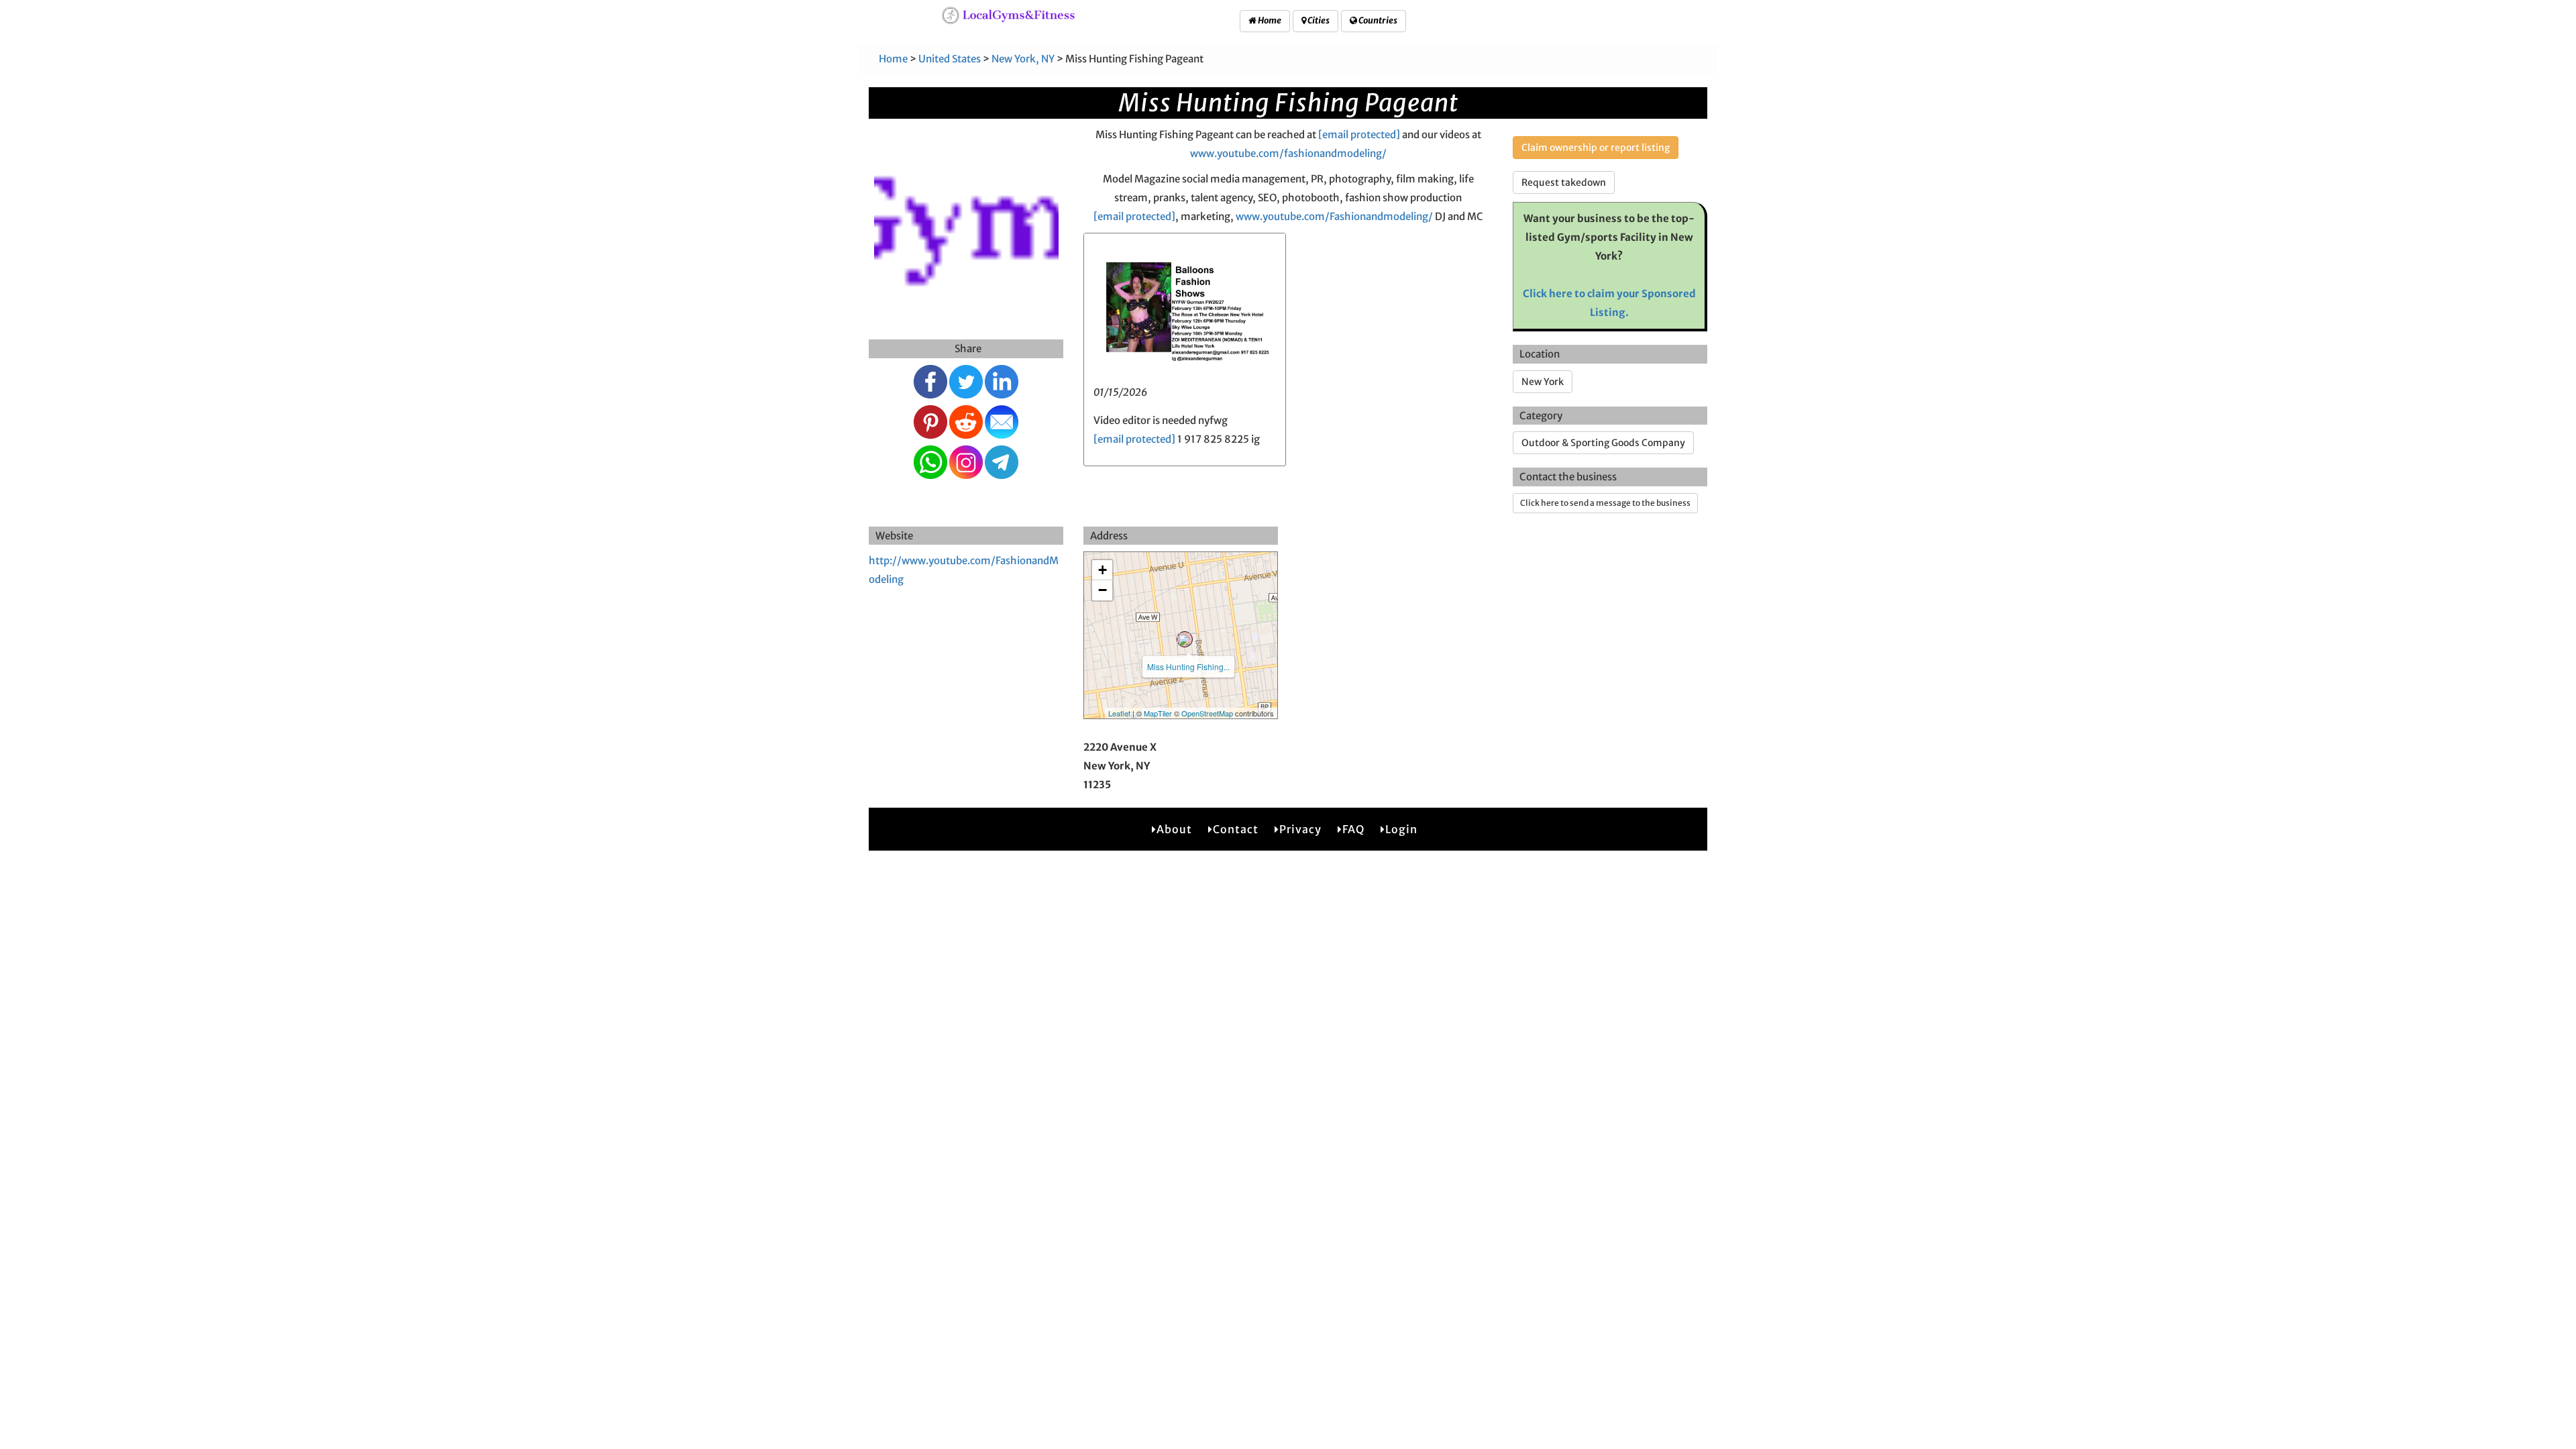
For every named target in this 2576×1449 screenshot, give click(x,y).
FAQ (1353, 829)
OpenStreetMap (1207, 713)
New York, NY (1023, 59)
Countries (1377, 20)
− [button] (1103, 590)
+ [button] (1103, 570)
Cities (1318, 20)
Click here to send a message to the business (1605, 503)
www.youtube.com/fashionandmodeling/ (1288, 153)
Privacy (1300, 829)
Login (1401, 829)
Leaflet (1119, 713)
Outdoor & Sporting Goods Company (1603, 443)
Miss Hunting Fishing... (1188, 666)
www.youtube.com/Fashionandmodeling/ (1334, 216)
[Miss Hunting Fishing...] (1185, 639)
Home (1269, 20)
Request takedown (1564, 182)
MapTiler (1158, 713)
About (1174, 829)
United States (950, 59)
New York (1543, 382)
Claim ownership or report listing (1596, 148)
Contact (1236, 829)
